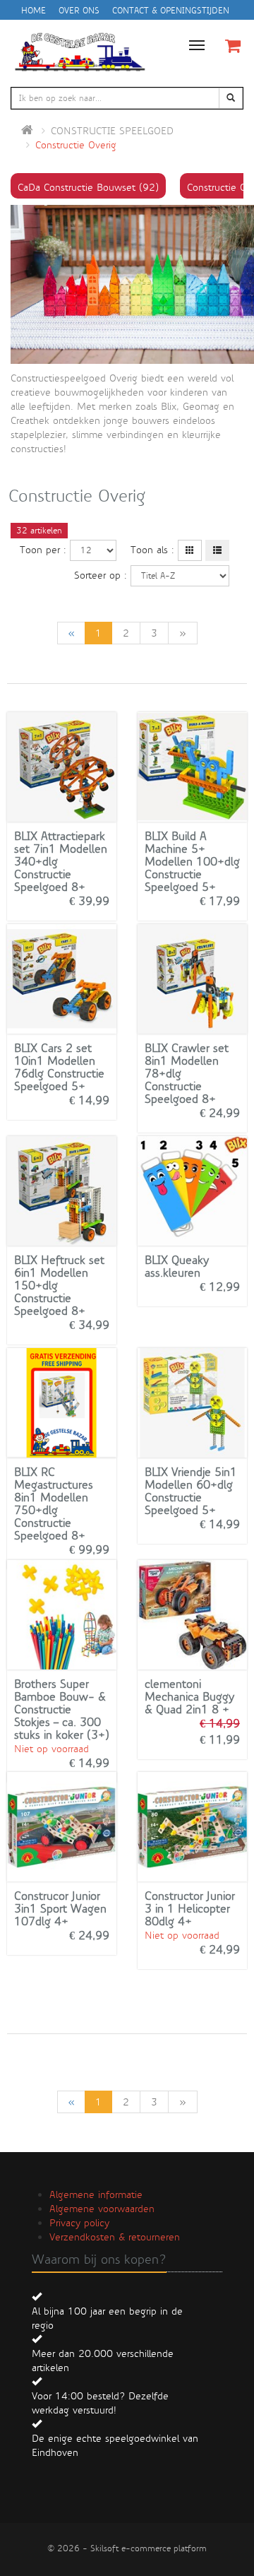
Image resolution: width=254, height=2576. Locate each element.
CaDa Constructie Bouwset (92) (88, 187)
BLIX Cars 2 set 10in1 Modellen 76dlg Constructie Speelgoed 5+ (59, 1067)
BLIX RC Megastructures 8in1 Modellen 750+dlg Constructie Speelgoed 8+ (54, 1504)
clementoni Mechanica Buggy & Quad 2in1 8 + (189, 1697)
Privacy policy (79, 2223)
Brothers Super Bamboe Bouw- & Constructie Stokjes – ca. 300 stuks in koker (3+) (62, 1709)
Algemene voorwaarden (102, 2209)
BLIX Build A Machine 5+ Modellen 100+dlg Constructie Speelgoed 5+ (192, 862)
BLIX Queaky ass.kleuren (177, 1266)
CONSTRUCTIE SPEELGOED (112, 131)
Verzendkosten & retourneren (115, 2237)
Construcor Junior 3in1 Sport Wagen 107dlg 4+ (60, 1909)
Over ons (79, 11)
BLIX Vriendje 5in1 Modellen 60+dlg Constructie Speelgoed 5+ (191, 1491)
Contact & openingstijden (171, 11)
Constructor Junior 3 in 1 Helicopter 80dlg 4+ (190, 1909)
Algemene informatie (96, 2194)
